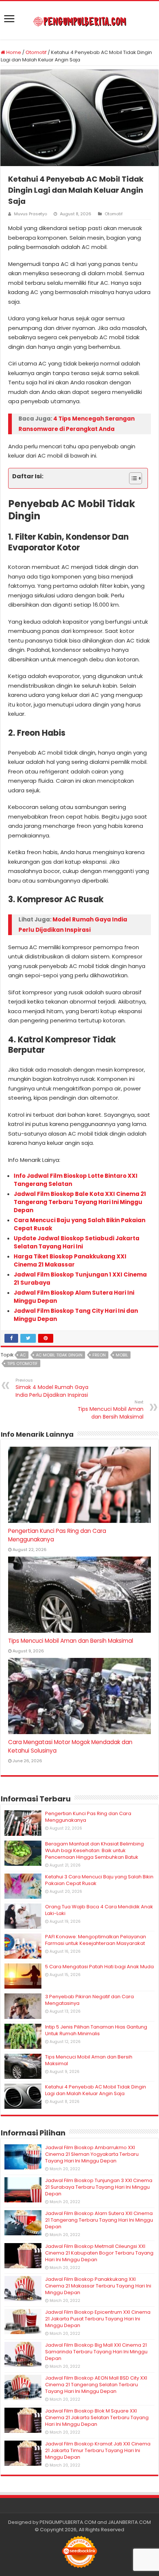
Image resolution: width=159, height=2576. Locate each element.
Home (13, 52)
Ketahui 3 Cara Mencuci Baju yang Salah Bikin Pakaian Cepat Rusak (99, 1880)
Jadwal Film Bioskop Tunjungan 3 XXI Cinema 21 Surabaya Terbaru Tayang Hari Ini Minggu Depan (99, 2187)
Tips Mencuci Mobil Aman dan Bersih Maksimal (111, 1410)
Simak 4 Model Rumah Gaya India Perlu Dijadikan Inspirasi (52, 1388)
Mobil (122, 1355)
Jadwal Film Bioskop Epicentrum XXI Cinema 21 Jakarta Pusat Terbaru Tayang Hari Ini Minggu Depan (98, 2319)
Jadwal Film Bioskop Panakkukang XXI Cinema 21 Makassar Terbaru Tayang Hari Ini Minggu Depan (98, 2286)
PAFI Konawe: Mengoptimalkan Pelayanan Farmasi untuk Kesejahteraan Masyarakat (96, 1940)
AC (23, 1355)
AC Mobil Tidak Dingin (59, 1355)
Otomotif (36, 52)
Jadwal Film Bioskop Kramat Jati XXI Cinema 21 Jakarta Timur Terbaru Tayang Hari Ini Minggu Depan (98, 2450)
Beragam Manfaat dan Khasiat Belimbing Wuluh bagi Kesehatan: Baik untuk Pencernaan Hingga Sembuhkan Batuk (94, 1850)
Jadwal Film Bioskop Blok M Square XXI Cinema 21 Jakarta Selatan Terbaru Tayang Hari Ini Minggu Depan (97, 2417)
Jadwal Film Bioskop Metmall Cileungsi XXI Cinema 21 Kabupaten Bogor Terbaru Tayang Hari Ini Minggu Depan (99, 2253)
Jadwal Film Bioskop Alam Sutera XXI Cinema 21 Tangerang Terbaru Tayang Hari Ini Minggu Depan (99, 2220)
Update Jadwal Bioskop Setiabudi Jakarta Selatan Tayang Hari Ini (77, 1242)
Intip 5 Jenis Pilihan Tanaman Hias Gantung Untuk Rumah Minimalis (96, 2030)
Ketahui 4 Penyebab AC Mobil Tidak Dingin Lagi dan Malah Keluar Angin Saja (96, 2090)
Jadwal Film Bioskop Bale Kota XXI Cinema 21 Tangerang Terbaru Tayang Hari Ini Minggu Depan (80, 1202)
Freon (99, 1355)
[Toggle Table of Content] (132, 478)
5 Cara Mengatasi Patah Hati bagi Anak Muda (99, 1967)
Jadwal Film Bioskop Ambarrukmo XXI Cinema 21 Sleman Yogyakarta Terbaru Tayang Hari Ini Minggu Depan (92, 2154)
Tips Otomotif (22, 1363)
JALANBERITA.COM (129, 2522)
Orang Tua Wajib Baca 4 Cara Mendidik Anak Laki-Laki (99, 1910)
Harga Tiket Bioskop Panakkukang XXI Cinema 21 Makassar (70, 1260)
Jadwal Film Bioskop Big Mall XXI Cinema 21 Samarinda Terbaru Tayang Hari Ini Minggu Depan (96, 2352)
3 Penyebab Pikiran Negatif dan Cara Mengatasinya (89, 2000)
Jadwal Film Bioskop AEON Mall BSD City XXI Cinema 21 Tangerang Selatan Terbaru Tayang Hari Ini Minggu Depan (96, 2385)
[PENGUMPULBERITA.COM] (80, 20)
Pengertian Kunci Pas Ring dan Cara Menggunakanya (88, 1817)
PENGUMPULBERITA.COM (68, 2522)
